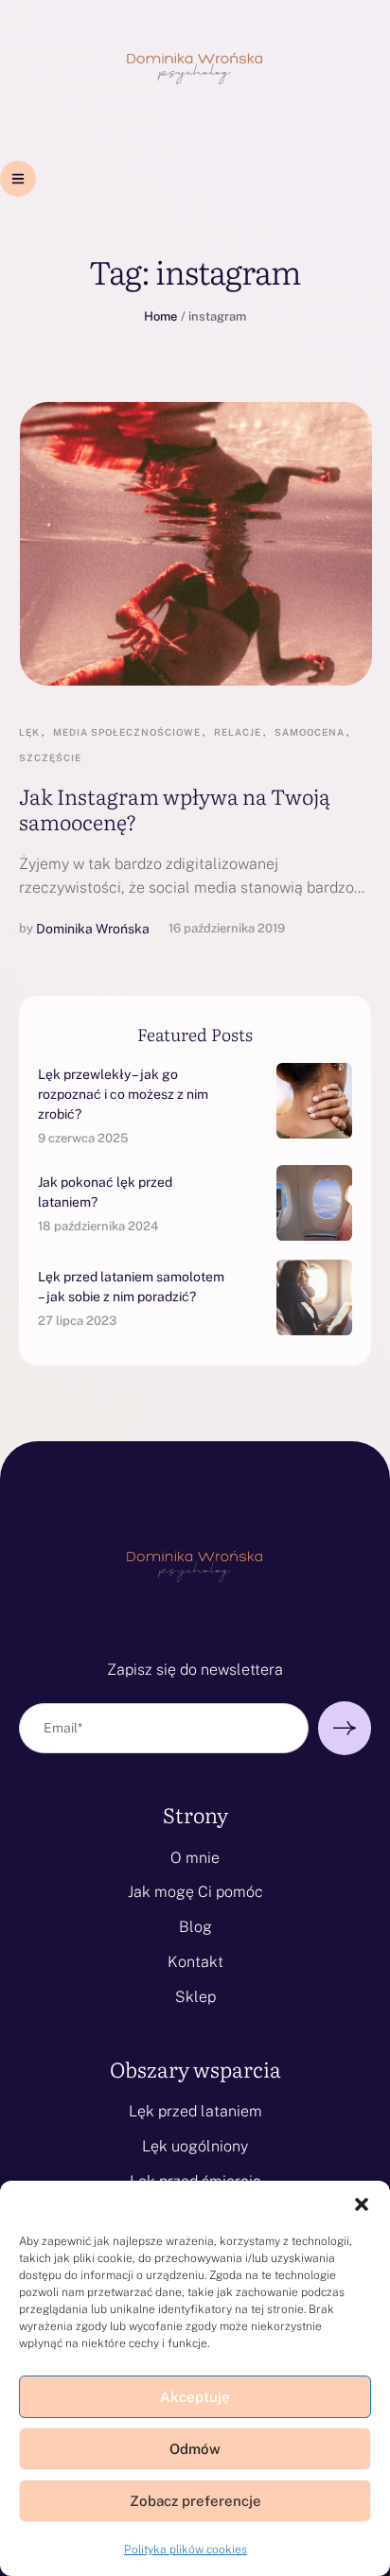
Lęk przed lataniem (195, 2111)
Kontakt (195, 1962)
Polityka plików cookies (186, 2550)
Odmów (195, 2449)
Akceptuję (195, 2397)
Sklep (195, 1997)
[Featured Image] (196, 544)
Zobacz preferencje (195, 2501)
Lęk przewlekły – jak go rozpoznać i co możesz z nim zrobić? (123, 1094)
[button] (362, 2204)
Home (160, 316)
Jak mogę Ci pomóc (195, 1892)
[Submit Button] (345, 1728)
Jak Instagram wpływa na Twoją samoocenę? (175, 808)
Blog (195, 1927)
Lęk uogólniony (195, 2146)
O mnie (195, 1858)
